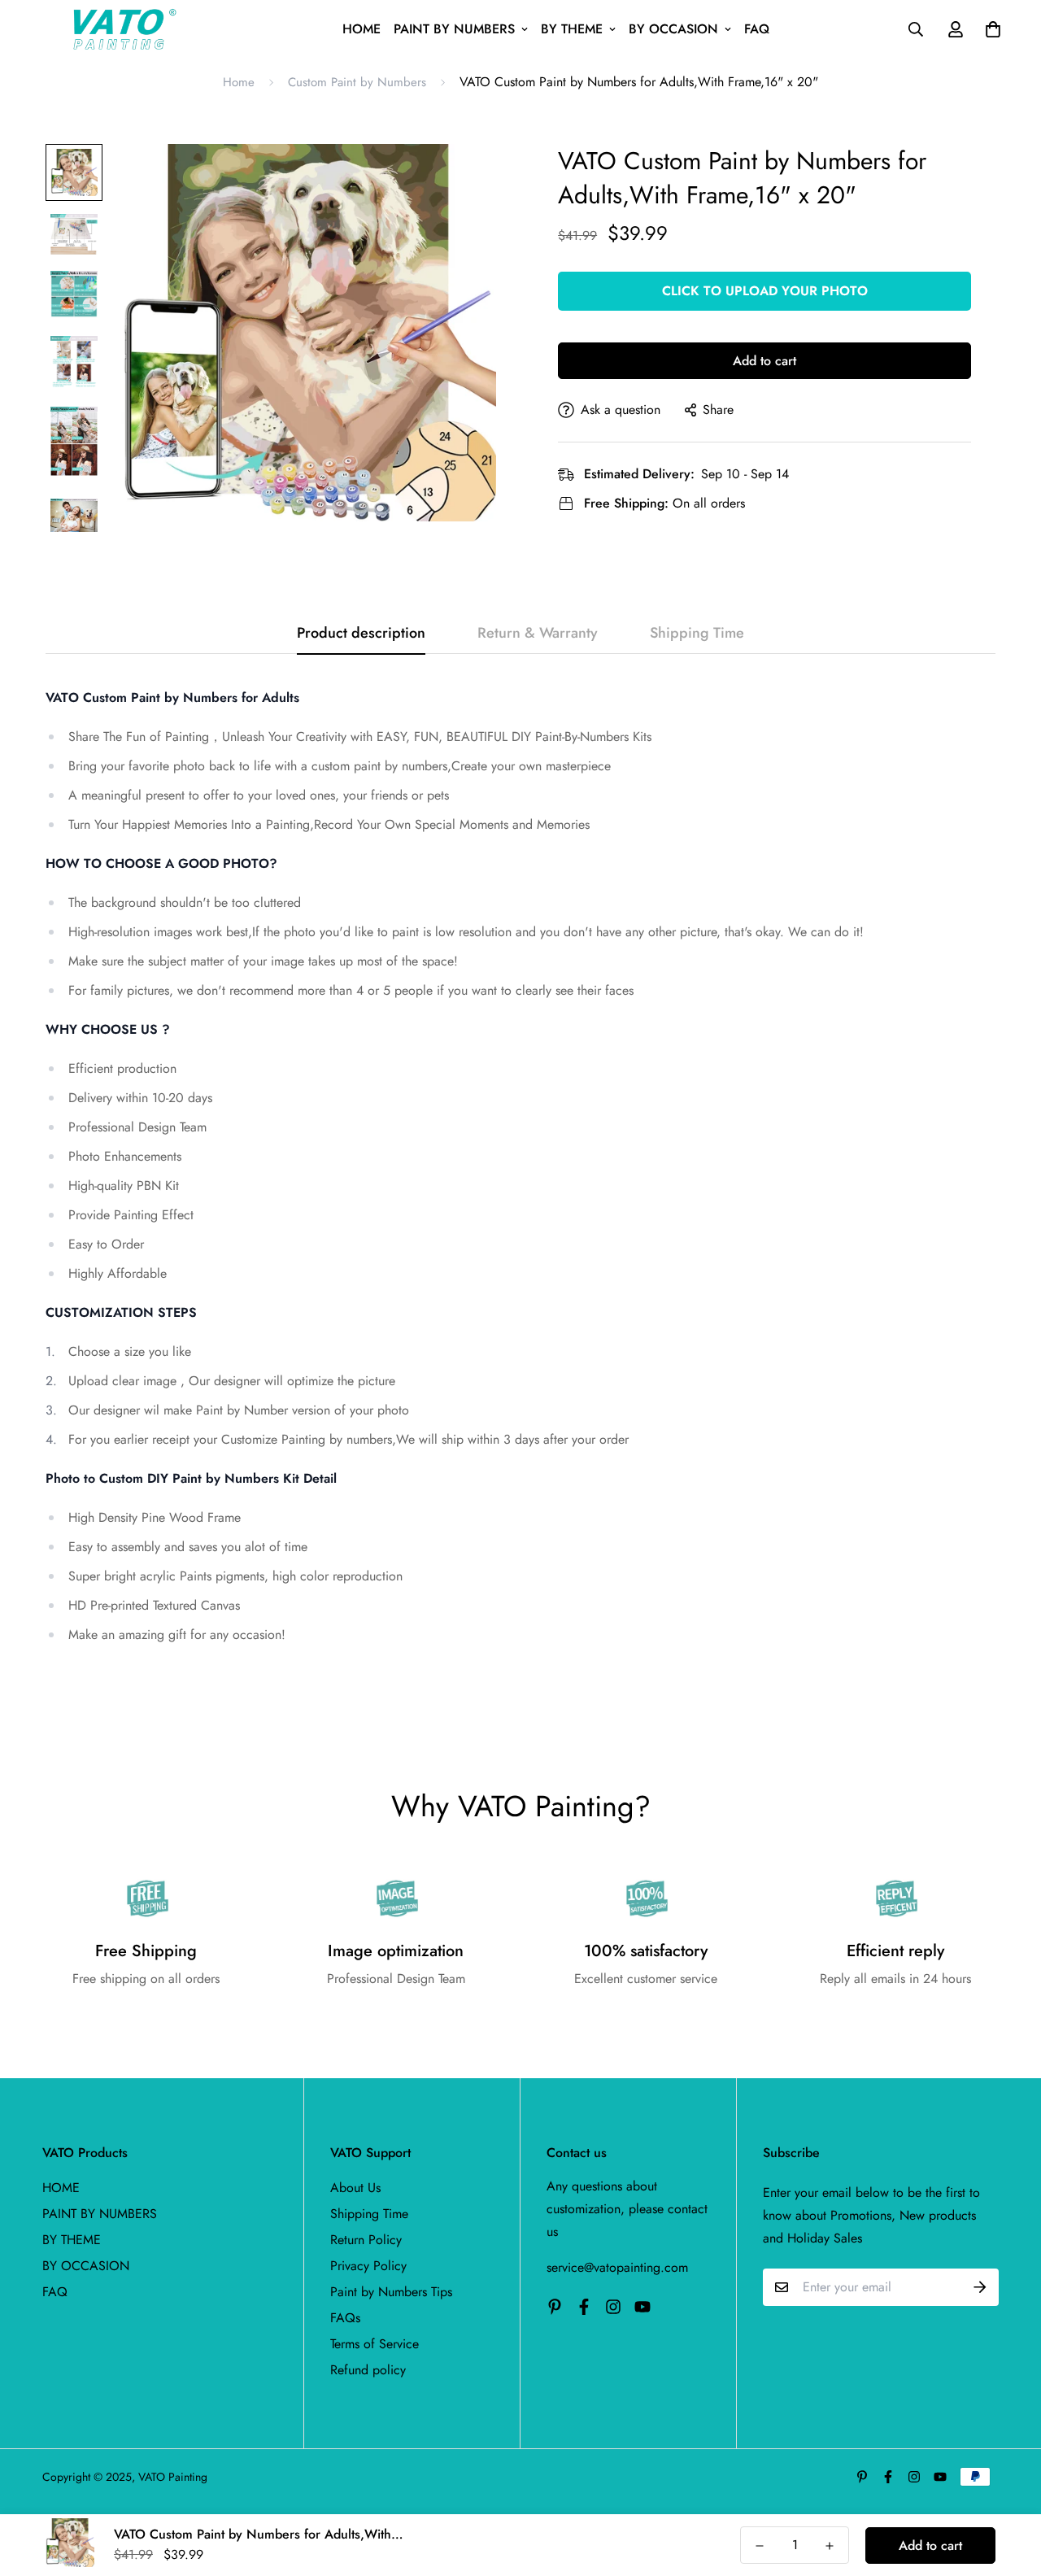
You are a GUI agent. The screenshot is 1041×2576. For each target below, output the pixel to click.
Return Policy (366, 2240)
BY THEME (572, 29)
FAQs (345, 2318)
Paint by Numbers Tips (391, 2292)
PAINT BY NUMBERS (454, 29)
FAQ (757, 29)
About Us (355, 2188)
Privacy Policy (368, 2266)
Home (239, 82)
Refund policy (368, 2370)
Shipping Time (369, 2214)
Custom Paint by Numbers (357, 82)
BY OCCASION (673, 29)
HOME (362, 29)
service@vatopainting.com (617, 2267)
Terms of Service (375, 2344)
